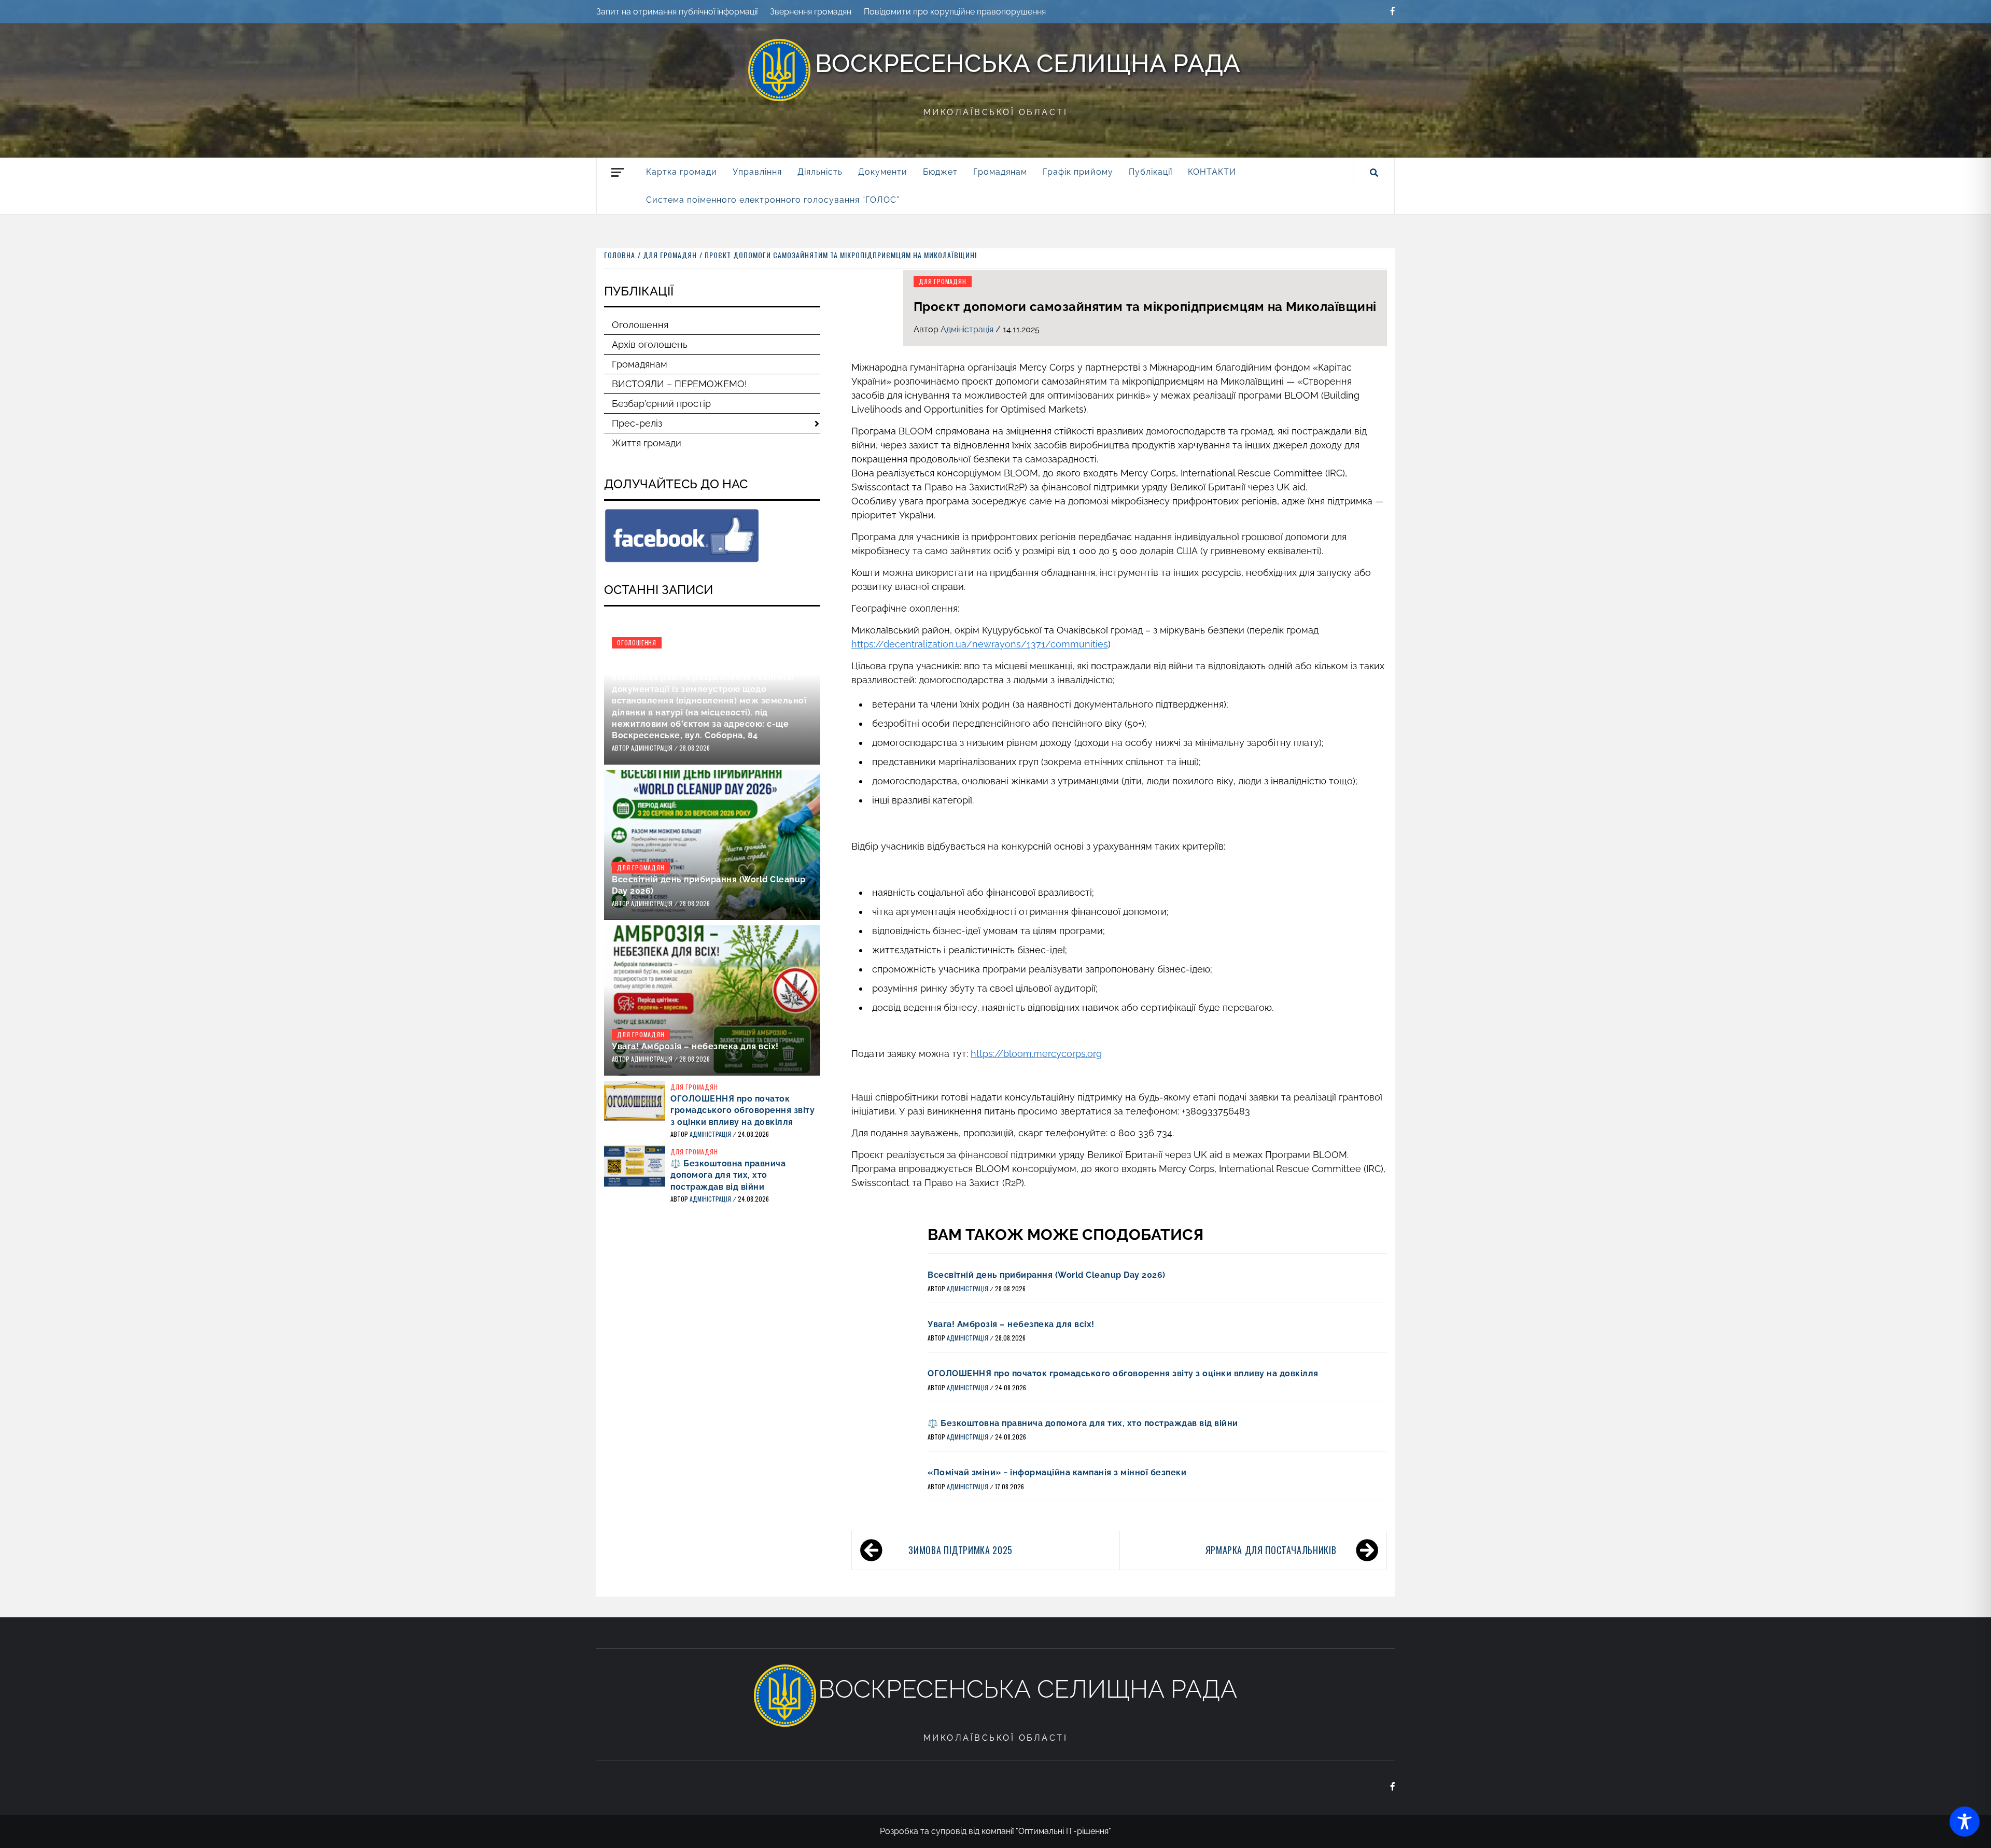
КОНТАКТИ (1212, 172)
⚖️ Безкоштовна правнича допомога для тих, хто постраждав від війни (1083, 1423)
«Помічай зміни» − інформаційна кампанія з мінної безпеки (1057, 1472)
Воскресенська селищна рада (1028, 63)
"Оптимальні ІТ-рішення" (1063, 1831)
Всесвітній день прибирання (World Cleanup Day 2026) (1047, 1275)
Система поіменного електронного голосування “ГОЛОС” (773, 200)
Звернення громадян (811, 12)
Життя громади (647, 443)
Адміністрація (968, 329)
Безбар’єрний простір (661, 404)
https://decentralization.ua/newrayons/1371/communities (980, 644)
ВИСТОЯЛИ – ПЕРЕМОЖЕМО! (679, 384)
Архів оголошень (650, 344)
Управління (757, 172)
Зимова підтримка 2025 (960, 1550)
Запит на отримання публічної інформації (677, 12)
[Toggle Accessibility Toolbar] (1965, 1822)
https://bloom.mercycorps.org (1036, 1054)
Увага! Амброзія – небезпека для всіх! (1011, 1324)
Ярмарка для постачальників (1271, 1550)
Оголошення (640, 325)
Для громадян (943, 281)
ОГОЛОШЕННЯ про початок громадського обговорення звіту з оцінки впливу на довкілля (1123, 1373)
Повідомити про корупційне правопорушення (955, 12)
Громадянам (640, 364)
